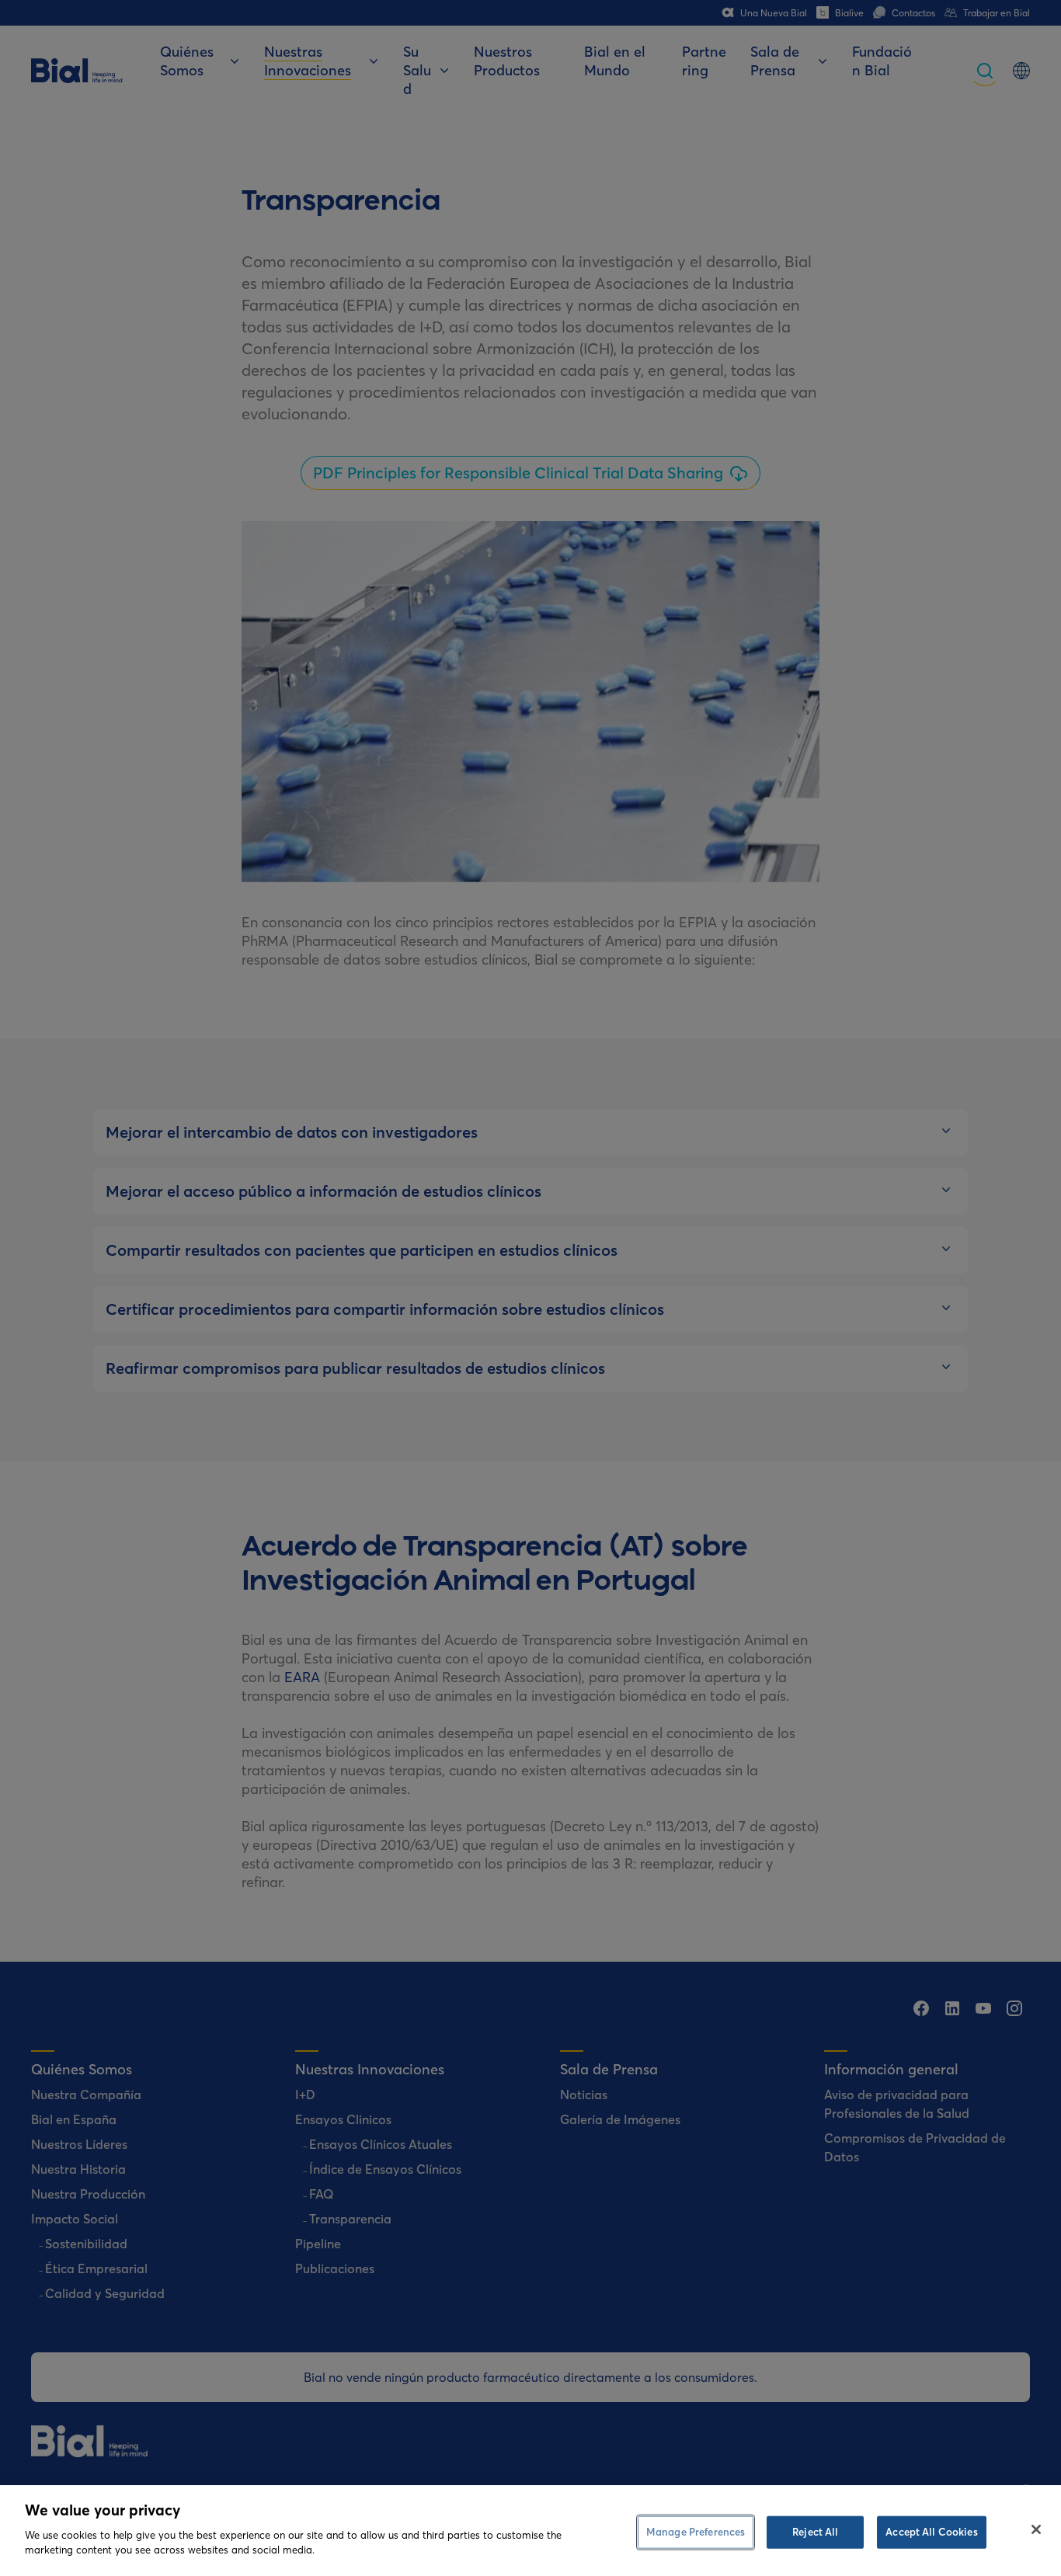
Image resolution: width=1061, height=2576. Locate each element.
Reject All (815, 2531)
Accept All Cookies (931, 2531)
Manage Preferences (696, 2531)
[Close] (1036, 2529)
